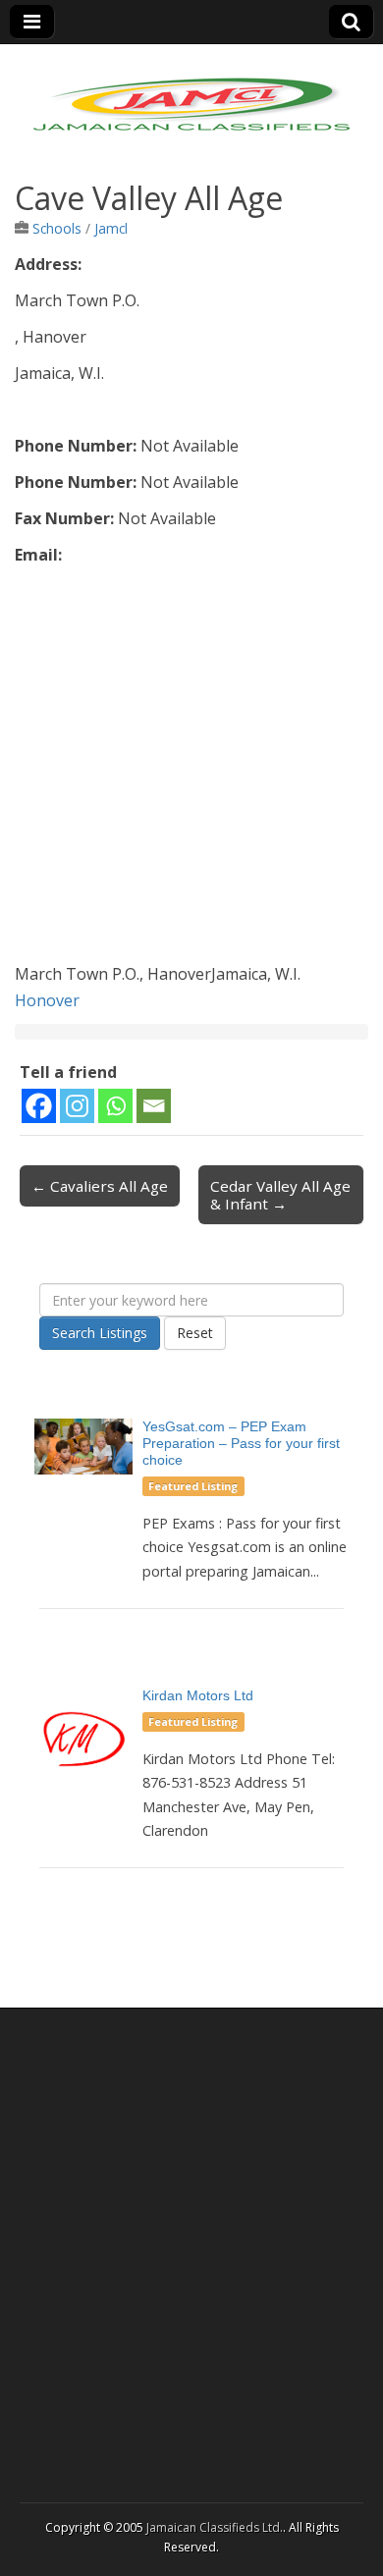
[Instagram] (77, 1106)
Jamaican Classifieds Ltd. (215, 2527)
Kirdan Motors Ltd (198, 1695)
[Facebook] (39, 1106)
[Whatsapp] (115, 1106)
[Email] (154, 1106)
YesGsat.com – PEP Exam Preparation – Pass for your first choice (241, 1443)
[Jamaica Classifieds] (191, 92)
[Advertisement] (191, 770)
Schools (57, 228)
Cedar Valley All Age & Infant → (280, 1195)
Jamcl (111, 228)
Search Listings (100, 1333)
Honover (47, 1000)
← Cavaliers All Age (100, 1186)
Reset (195, 1333)
